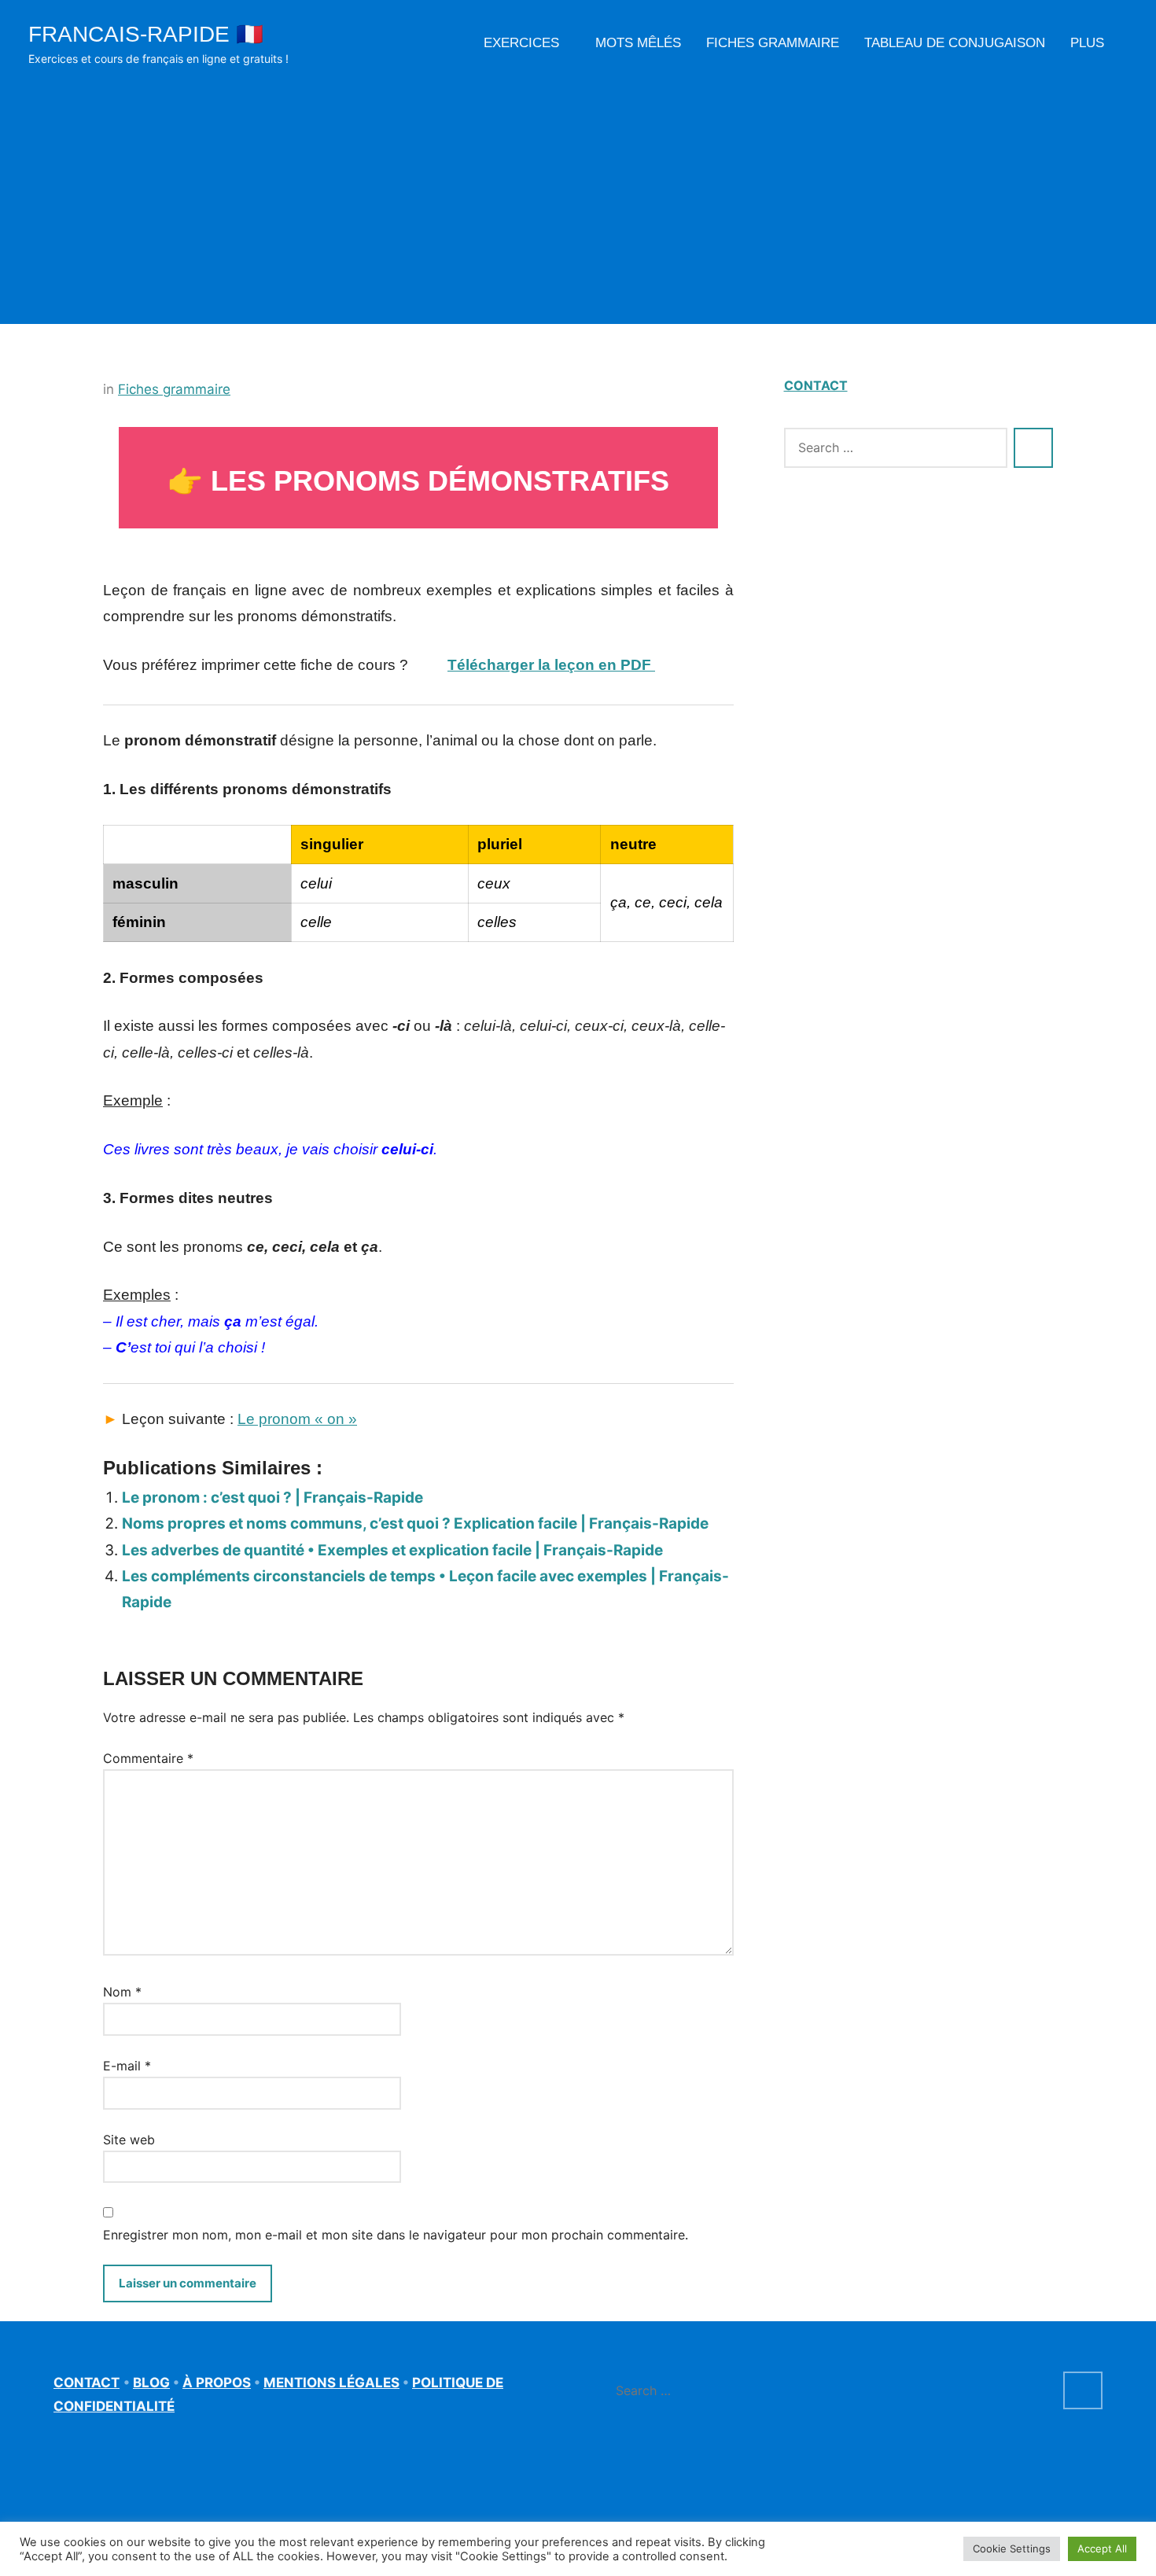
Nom (122, 1992)
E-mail (127, 2066)
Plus (1087, 43)
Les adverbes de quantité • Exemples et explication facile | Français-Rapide (392, 1550)
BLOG (151, 2383)
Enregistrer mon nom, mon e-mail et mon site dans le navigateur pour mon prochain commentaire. (396, 2235)
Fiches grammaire (773, 43)
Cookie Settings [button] (1012, 2548)
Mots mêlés (638, 43)
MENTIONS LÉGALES (331, 2383)
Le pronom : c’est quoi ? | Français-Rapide (272, 1498)
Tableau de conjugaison (955, 43)
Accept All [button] (1102, 2548)
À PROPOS (217, 2383)
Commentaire (148, 1758)
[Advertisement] (578, 187)
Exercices (521, 43)
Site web (129, 2140)
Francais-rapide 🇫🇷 (146, 34)
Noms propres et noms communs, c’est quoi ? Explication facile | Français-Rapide (415, 1524)
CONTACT (816, 385)
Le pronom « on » (297, 1419)
